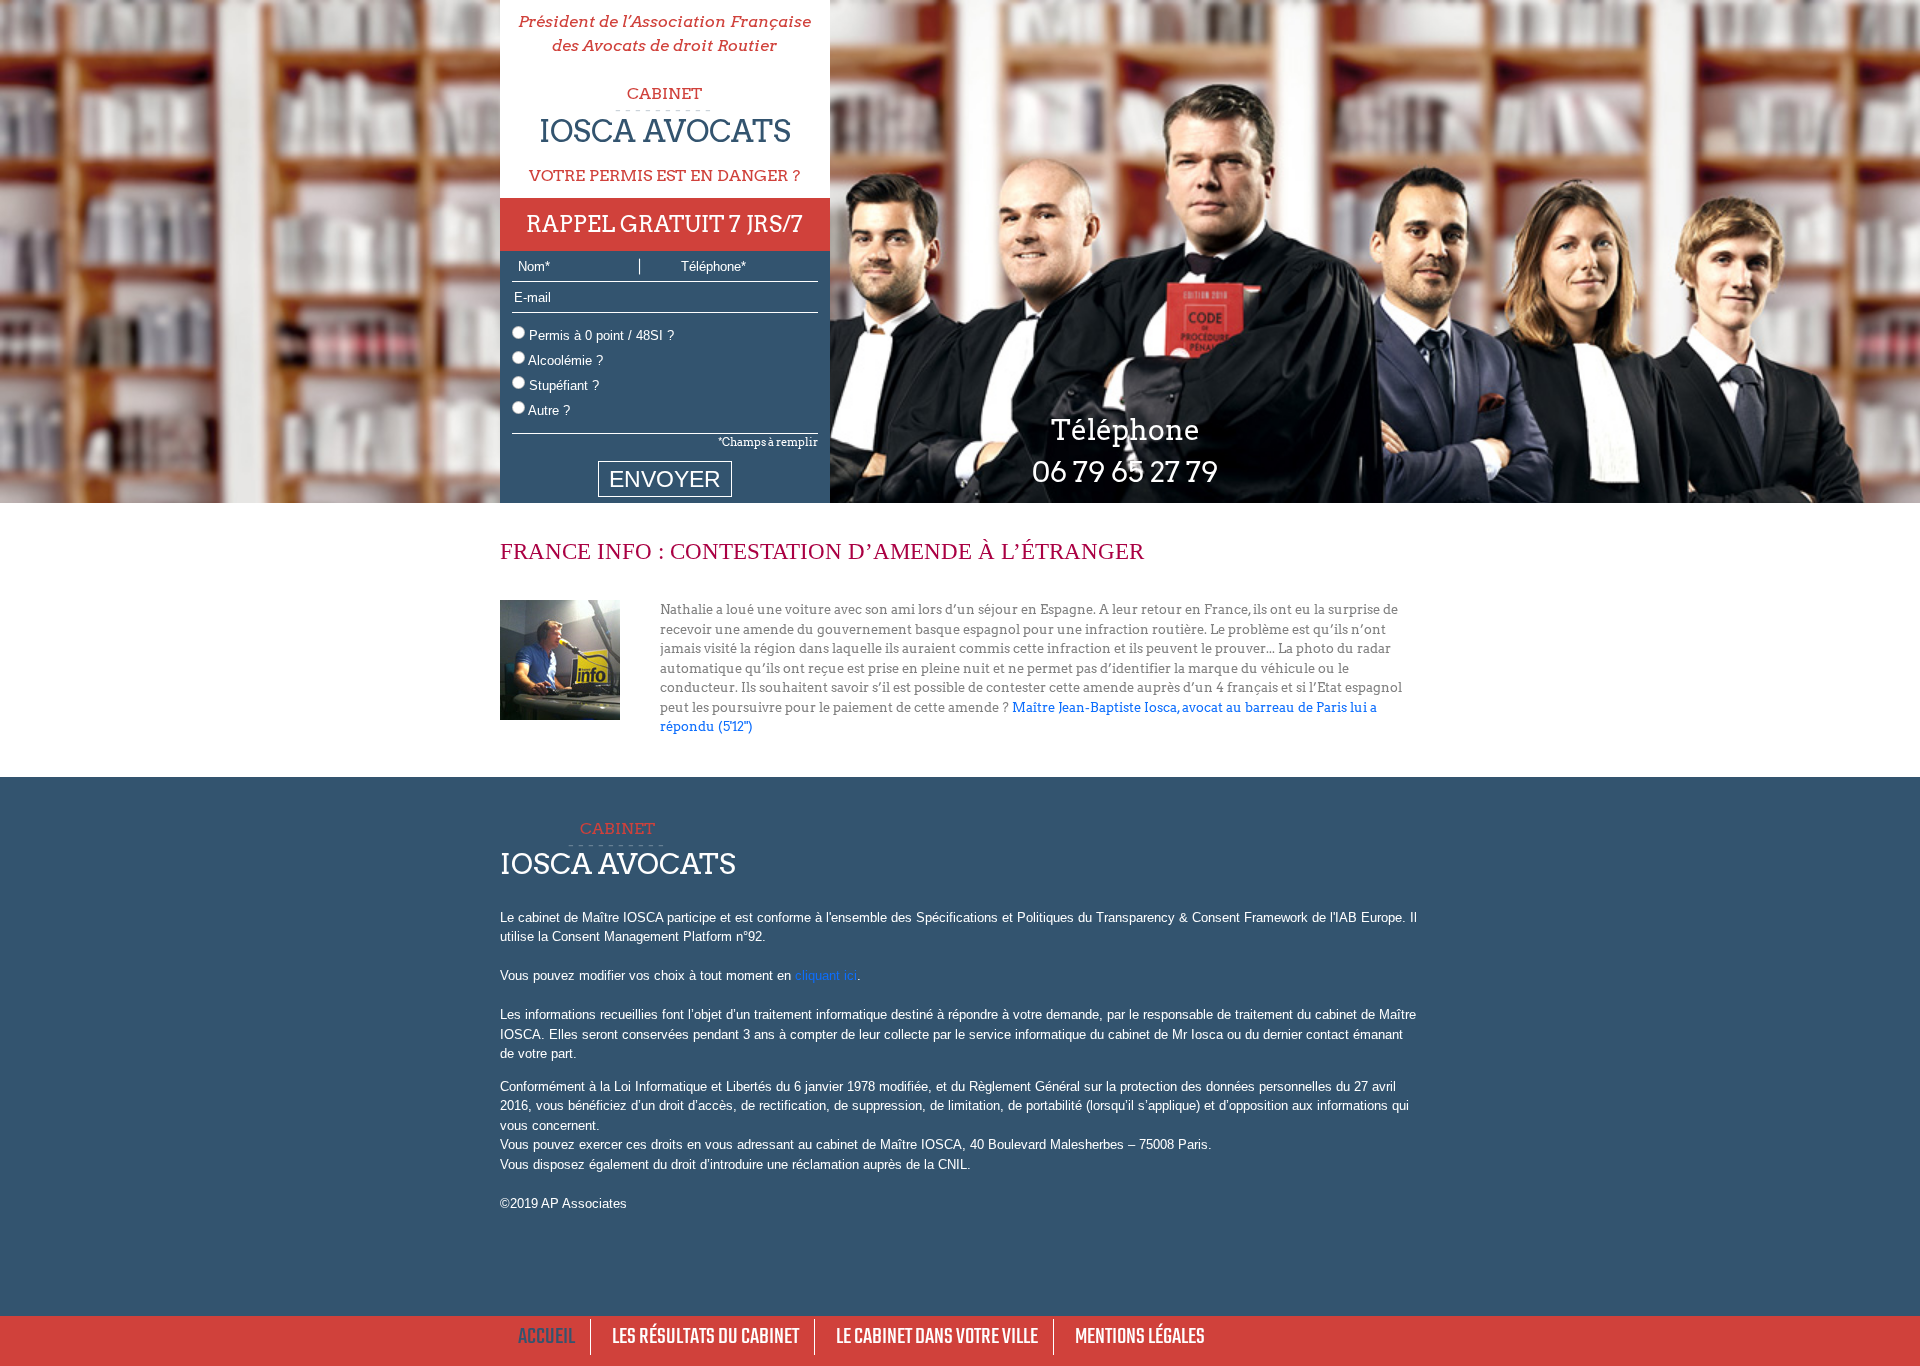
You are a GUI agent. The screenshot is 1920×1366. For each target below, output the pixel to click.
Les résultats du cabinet (705, 1337)
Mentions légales (1140, 1337)
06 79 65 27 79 (1125, 472)
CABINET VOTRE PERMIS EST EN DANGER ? (664, 134)
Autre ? (547, 410)
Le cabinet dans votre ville (937, 1337)
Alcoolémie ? (564, 360)
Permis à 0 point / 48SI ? (599, 335)
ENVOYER (665, 479)
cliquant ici (826, 975)
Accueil (546, 1337)
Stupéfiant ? (562, 385)
